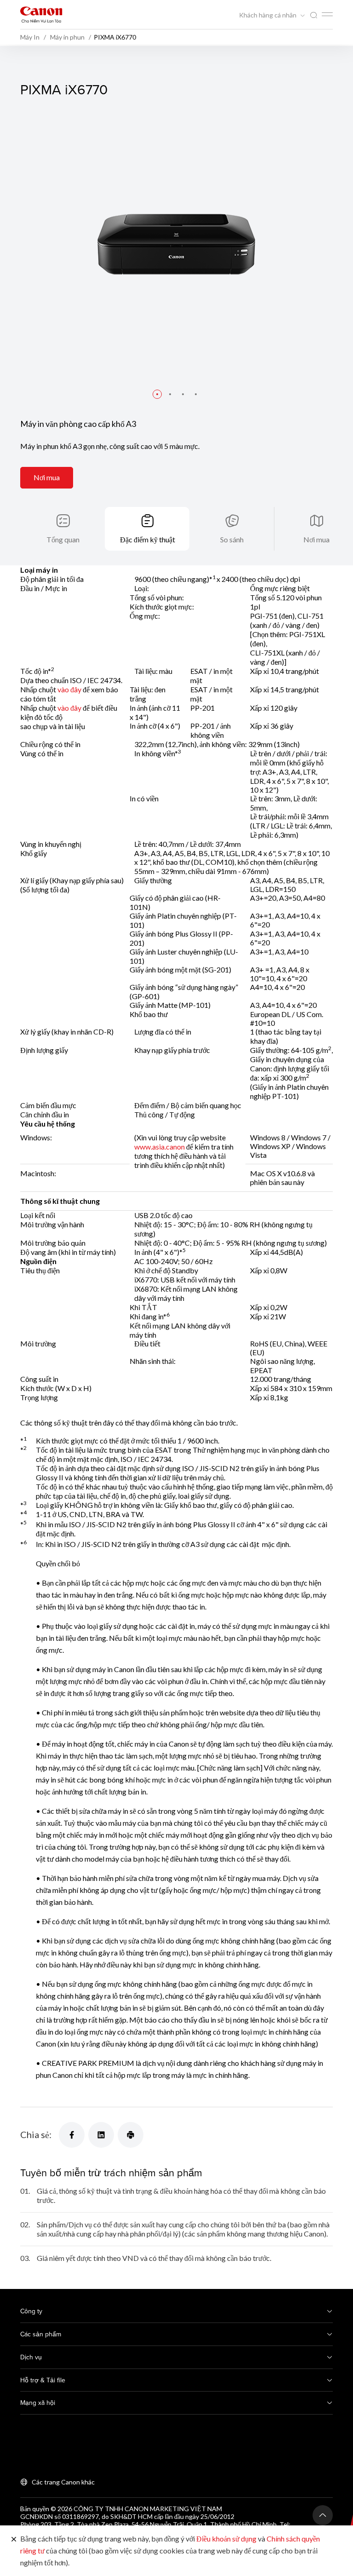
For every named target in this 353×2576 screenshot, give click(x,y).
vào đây (69, 689)
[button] (157, 394)
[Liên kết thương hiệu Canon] (41, 14)
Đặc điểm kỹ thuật (148, 539)
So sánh (232, 539)
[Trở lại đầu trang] (323, 2515)
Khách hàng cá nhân (268, 15)
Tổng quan (63, 539)
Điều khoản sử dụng (226, 2539)
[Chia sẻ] (72, 2135)
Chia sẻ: (36, 2134)
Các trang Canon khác (63, 2482)
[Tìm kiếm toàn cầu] (313, 15)
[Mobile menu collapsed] (327, 14)
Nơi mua (47, 477)
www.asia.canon (159, 1147)
